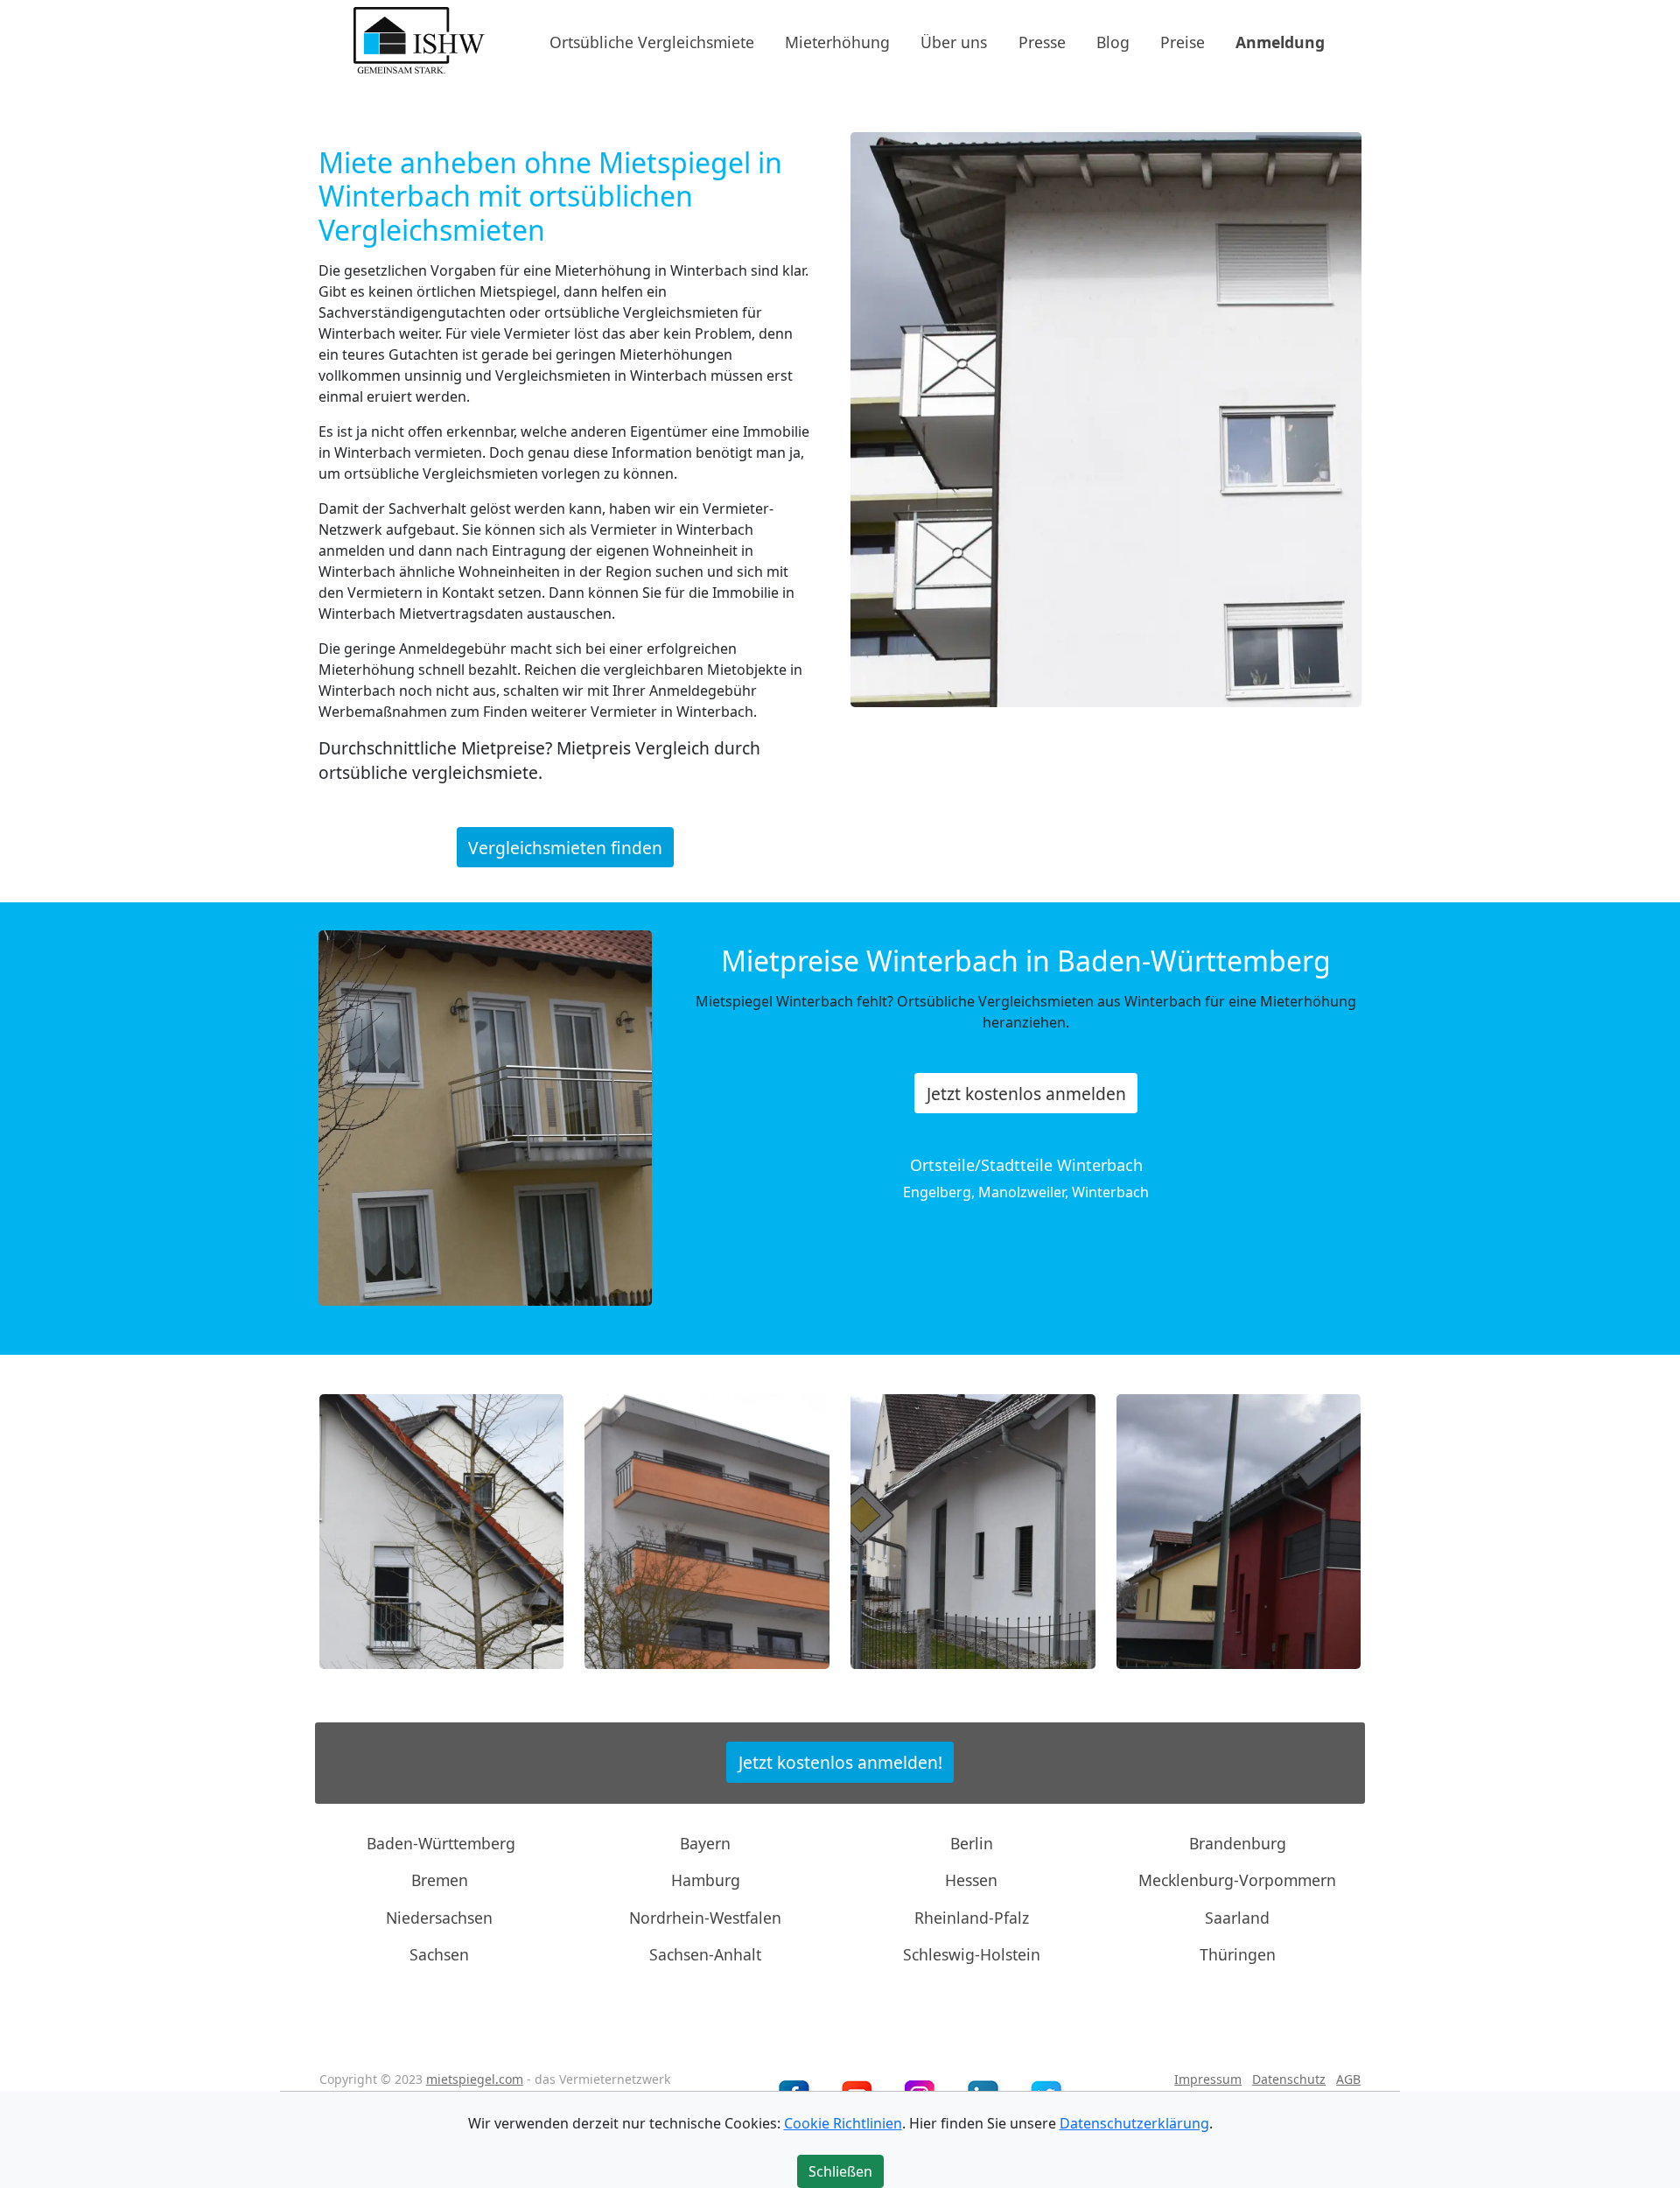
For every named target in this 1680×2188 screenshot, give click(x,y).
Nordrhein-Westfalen (705, 1918)
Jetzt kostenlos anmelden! (840, 1762)
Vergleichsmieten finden (565, 847)
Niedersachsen (439, 1918)
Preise (1183, 41)
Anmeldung (1280, 41)
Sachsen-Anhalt (705, 1954)
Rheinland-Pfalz (972, 1918)
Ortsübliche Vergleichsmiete (652, 41)
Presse (1042, 41)
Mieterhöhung (837, 41)
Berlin (972, 1843)
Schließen (840, 2171)
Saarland (1237, 1918)
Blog (1113, 41)
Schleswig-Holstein (972, 1954)
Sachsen (439, 1954)
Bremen (440, 1880)
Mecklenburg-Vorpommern (1237, 1880)
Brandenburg (1238, 1843)
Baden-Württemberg (441, 1843)
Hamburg (706, 1880)
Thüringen (1238, 1954)
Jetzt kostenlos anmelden (1026, 1094)
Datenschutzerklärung (1134, 2123)
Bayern (705, 1843)
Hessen (971, 1880)
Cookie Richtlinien (843, 2123)
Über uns (954, 41)
